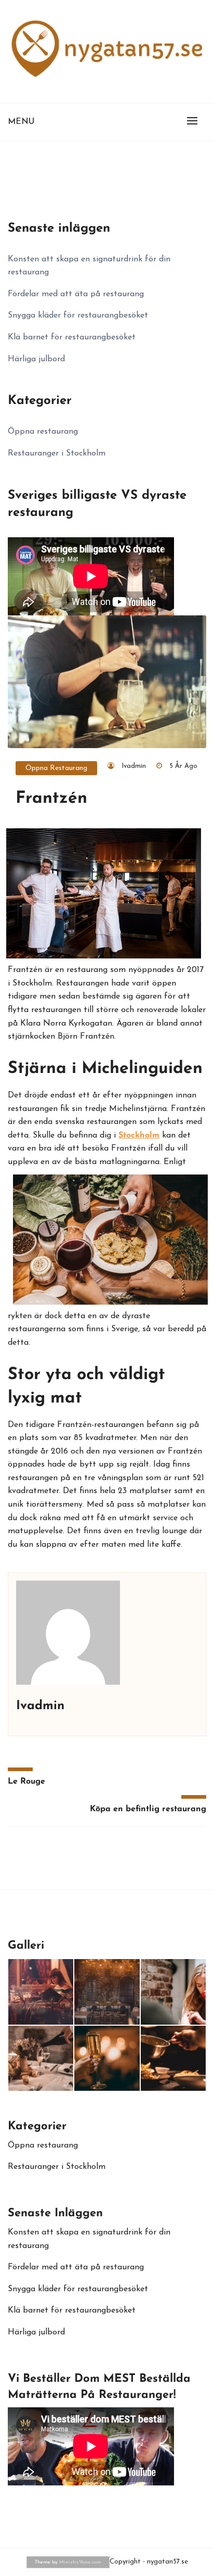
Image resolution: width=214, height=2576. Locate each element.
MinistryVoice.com (80, 2562)
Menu (21, 122)
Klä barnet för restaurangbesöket (72, 337)
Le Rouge (26, 1782)
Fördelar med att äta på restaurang (76, 294)
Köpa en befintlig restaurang (148, 1809)
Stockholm (139, 1135)
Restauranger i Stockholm (57, 453)
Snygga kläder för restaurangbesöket (78, 315)
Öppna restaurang (56, 768)
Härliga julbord (36, 359)
